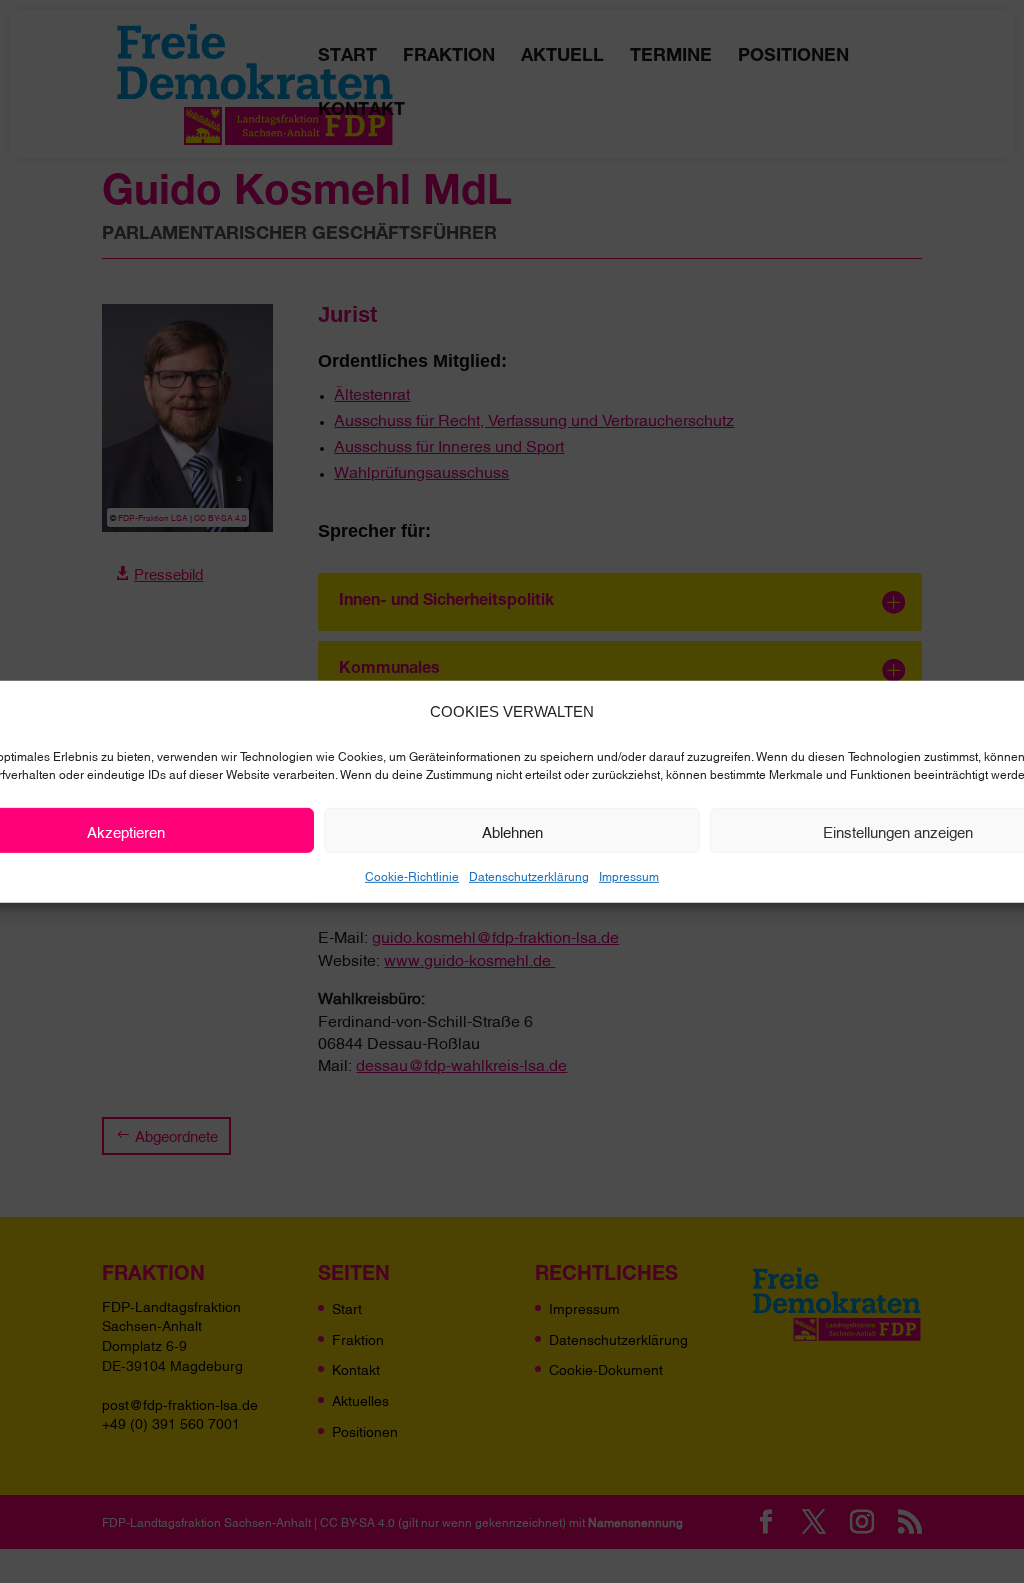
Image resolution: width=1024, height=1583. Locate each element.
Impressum (629, 875)
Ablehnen (512, 830)
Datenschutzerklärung (529, 875)
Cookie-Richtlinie (412, 875)
